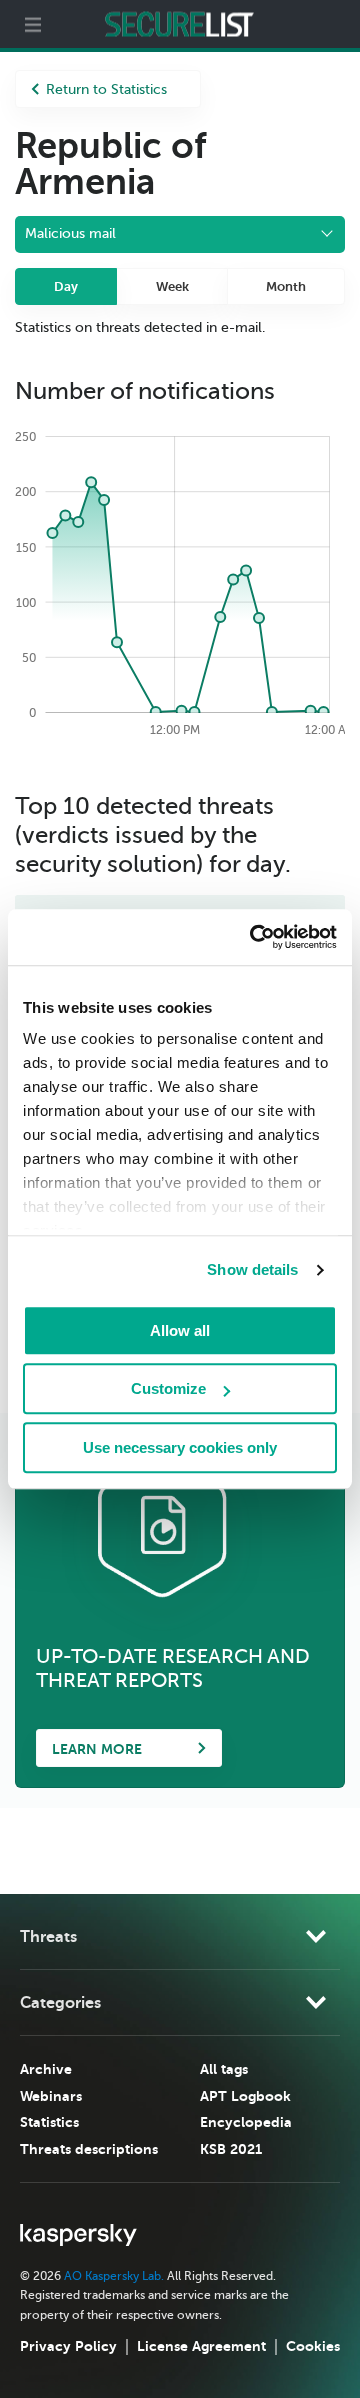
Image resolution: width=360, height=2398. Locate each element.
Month (286, 286)
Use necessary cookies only (180, 1447)
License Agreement (201, 2346)
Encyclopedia (246, 2122)
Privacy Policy (68, 2346)
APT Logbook (245, 2096)
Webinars (51, 2096)
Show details (252, 1269)
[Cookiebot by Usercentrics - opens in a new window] (254, 937)
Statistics (49, 2122)
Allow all (180, 1330)
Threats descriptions (89, 2149)
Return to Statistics (106, 89)
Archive (46, 2069)
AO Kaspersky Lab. (114, 2276)
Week (172, 286)
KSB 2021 (231, 2149)
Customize (168, 1388)
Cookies (313, 2346)
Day (66, 286)
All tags (224, 2069)
